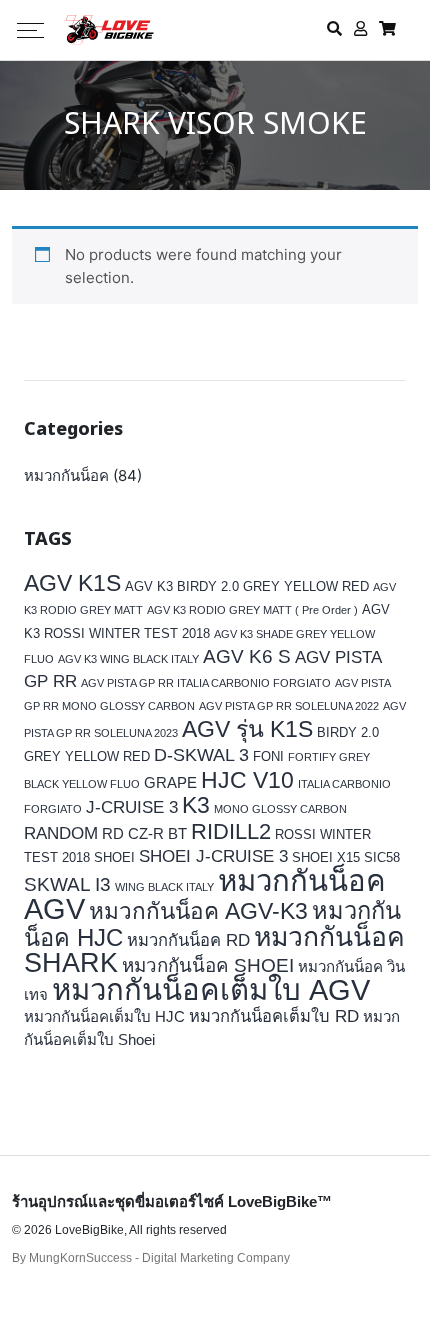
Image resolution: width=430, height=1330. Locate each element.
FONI (268, 756)
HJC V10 (247, 780)
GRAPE (170, 782)
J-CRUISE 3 (132, 807)
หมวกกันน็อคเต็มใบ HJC (104, 1016)
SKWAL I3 (67, 884)
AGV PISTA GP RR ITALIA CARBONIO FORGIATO (206, 683)
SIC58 (382, 857)
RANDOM (61, 833)
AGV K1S (72, 583)
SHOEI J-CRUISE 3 (213, 856)
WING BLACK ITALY (164, 887)
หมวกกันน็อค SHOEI (208, 965)
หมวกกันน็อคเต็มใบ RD (274, 1016)
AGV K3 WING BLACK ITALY (128, 659)
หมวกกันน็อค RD (188, 940)
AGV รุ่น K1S (247, 729)
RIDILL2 (231, 831)
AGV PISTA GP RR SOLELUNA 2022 (289, 706)
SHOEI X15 (326, 857)
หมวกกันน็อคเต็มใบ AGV (211, 989)
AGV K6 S (247, 656)
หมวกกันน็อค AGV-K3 (198, 911)
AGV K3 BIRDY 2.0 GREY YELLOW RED (247, 586)
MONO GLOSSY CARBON (280, 809)
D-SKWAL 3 (201, 755)
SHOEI (114, 857)
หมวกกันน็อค (66, 475)
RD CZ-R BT (144, 833)
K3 (196, 805)
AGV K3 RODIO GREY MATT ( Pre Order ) (252, 610)
